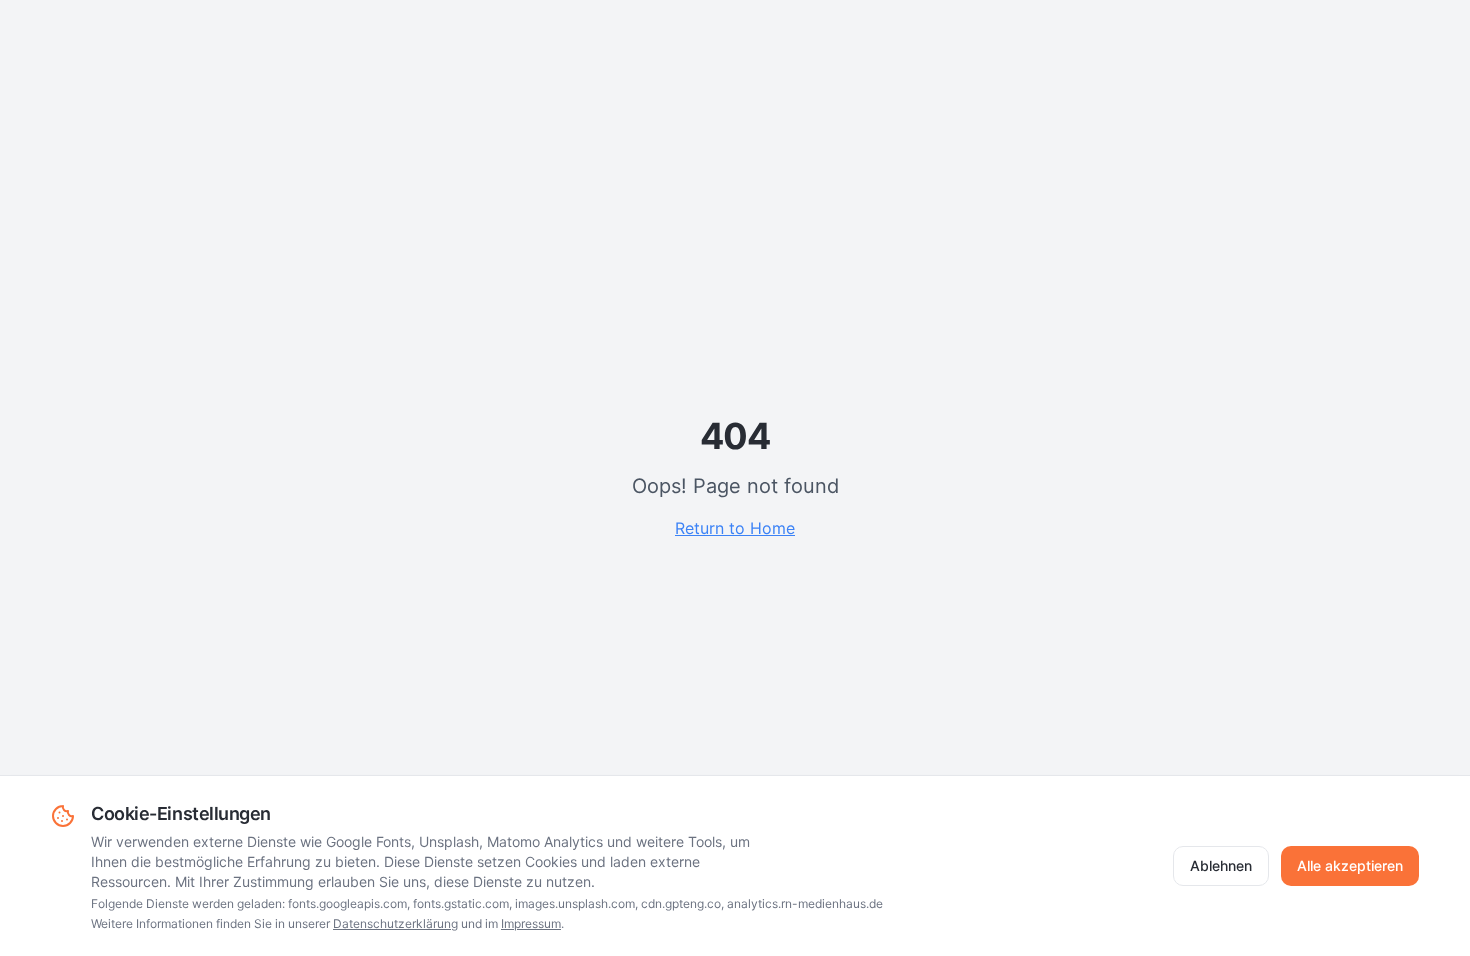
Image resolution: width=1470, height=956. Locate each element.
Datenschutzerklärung (395, 923)
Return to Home (735, 528)
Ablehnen (1221, 865)
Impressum (531, 923)
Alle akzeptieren (1350, 865)
